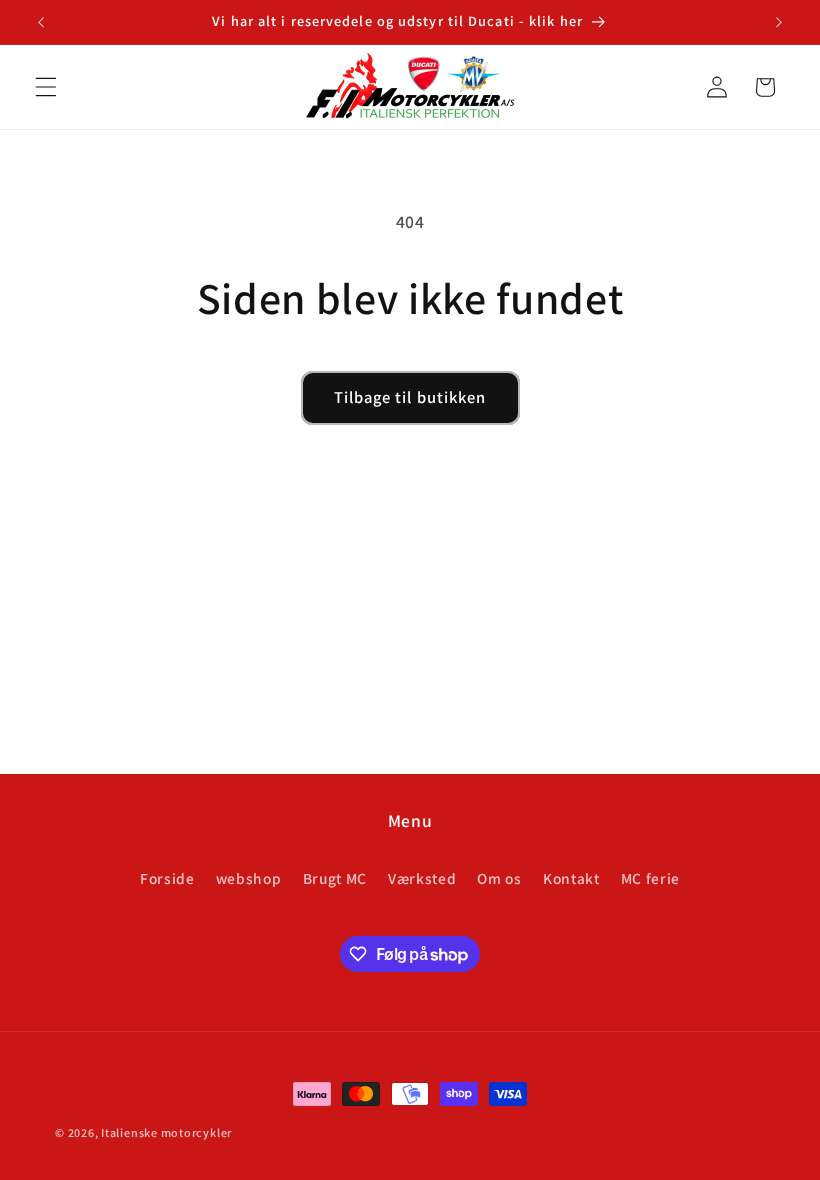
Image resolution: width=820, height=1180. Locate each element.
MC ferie (650, 878)
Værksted (422, 878)
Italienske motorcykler (166, 1132)
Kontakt (571, 878)
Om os (499, 878)
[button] (46, 87)
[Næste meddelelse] (779, 22)
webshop (249, 878)
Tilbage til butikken (410, 397)
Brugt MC (335, 878)
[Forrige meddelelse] (41, 22)
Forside (167, 878)
